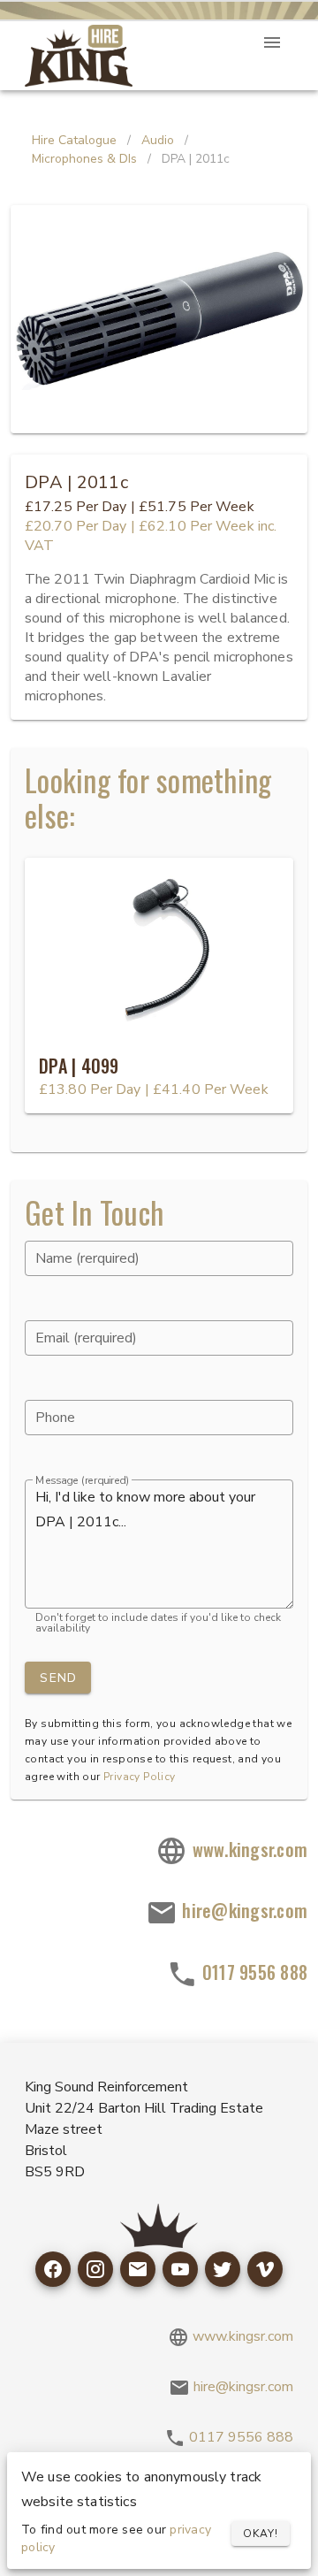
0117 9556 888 (253, 1972)
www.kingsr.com (247, 1849)
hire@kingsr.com (242, 1910)
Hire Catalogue (74, 140)
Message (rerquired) (82, 1481)
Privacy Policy (140, 1777)
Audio (158, 140)
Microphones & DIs (84, 159)
